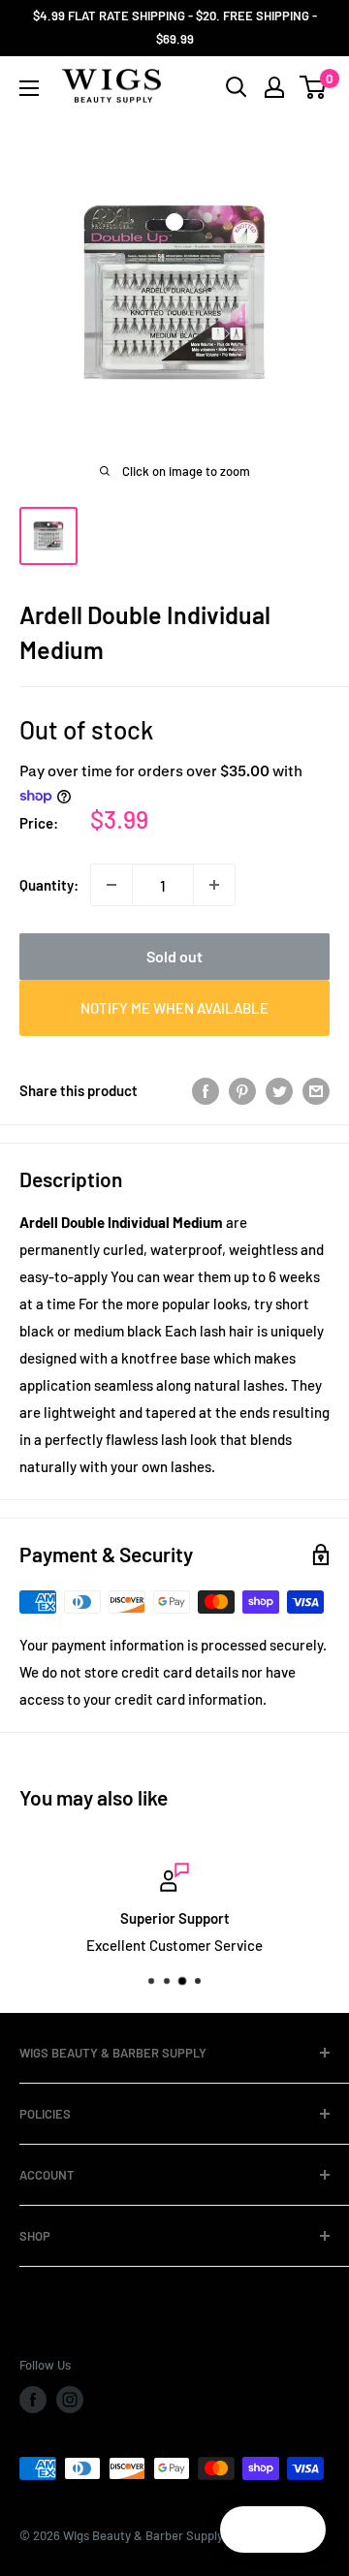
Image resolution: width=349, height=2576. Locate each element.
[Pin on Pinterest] (242, 1089)
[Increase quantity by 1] (214, 885)
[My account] (274, 87)
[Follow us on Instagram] (70, 2400)
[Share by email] (316, 1089)
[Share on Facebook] (206, 1089)
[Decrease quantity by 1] (111, 885)
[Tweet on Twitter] (279, 1089)
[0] (314, 87)
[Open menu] (29, 88)
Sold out (174, 956)
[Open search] (237, 87)
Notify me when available (174, 1008)
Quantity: (49, 885)
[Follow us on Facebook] (33, 2400)
